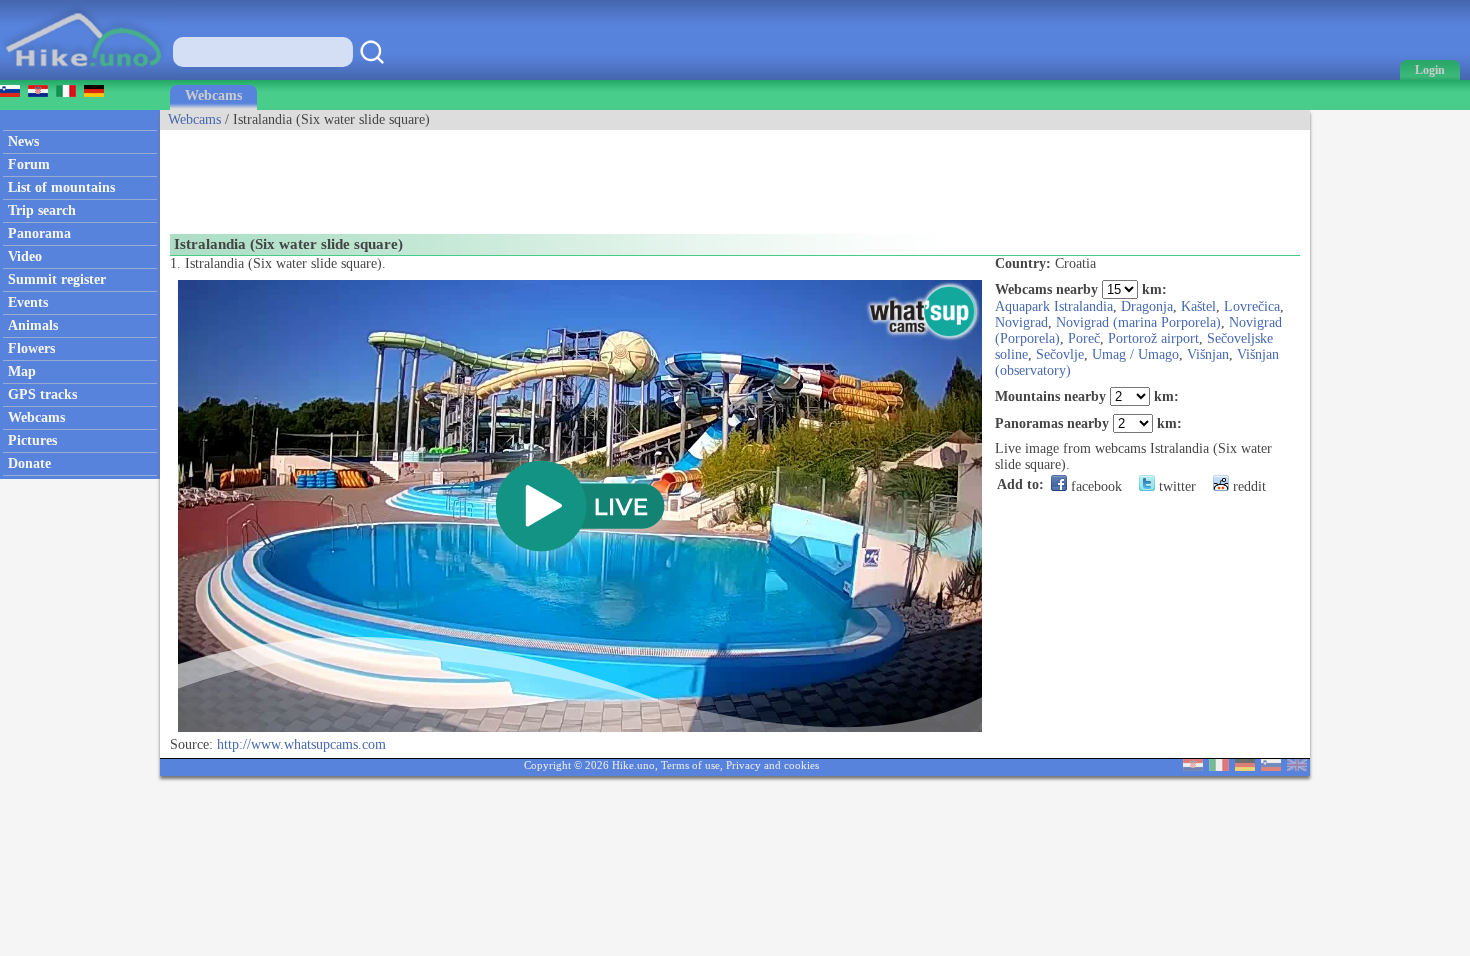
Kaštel (1198, 306)
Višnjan (1208, 354)
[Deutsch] (1245, 766)
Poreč (1084, 338)
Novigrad (1021, 322)
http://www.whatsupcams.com (301, 744)
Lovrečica (1252, 306)
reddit (1247, 486)
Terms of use (690, 765)
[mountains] (85, 75)
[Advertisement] (524, 175)
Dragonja (1147, 306)
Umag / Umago (1135, 354)
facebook (1094, 486)
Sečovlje (1060, 354)
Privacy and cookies (772, 765)
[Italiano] (1219, 766)
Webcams (213, 95)
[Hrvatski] (1193, 766)
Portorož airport (1153, 338)
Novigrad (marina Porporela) (1138, 322)
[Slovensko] (1271, 766)
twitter (1175, 486)
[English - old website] (1297, 766)
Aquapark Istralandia (1054, 306)
